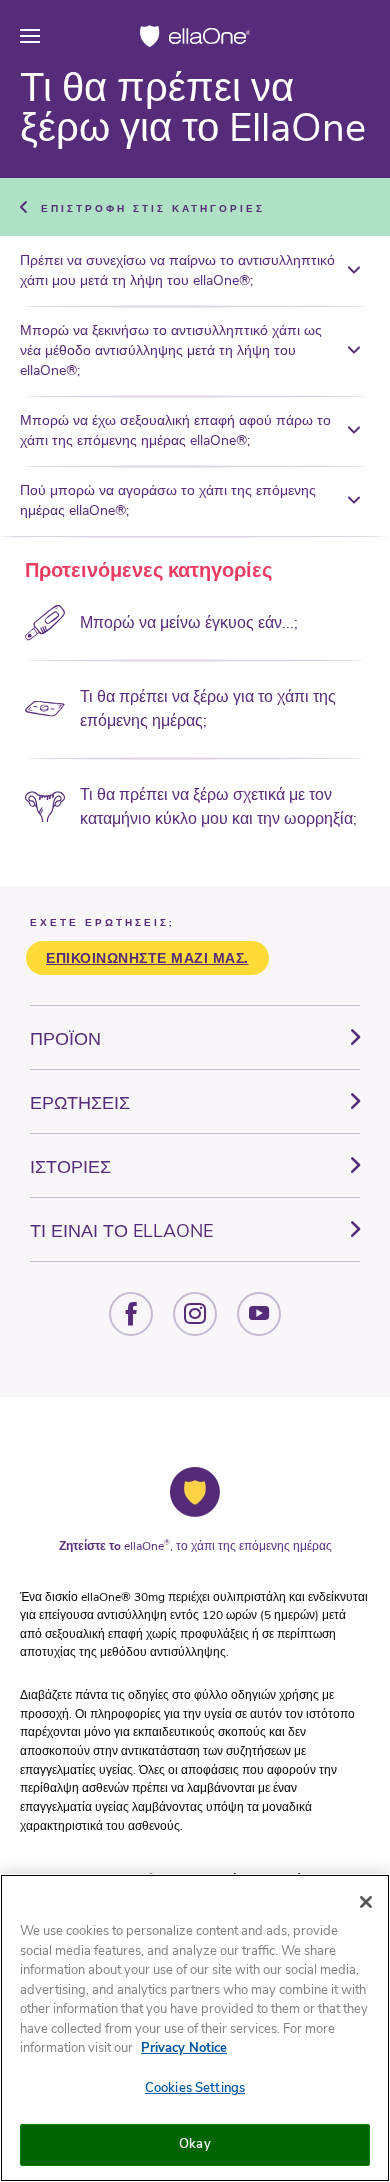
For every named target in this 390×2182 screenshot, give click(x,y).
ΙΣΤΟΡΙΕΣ (70, 1167)
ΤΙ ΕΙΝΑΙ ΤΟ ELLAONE (121, 1231)
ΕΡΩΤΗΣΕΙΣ (80, 1103)
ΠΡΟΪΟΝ (65, 1039)
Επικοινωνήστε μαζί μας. (147, 958)
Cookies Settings (195, 2088)
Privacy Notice (184, 2048)
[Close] (366, 1902)
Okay (195, 2144)
